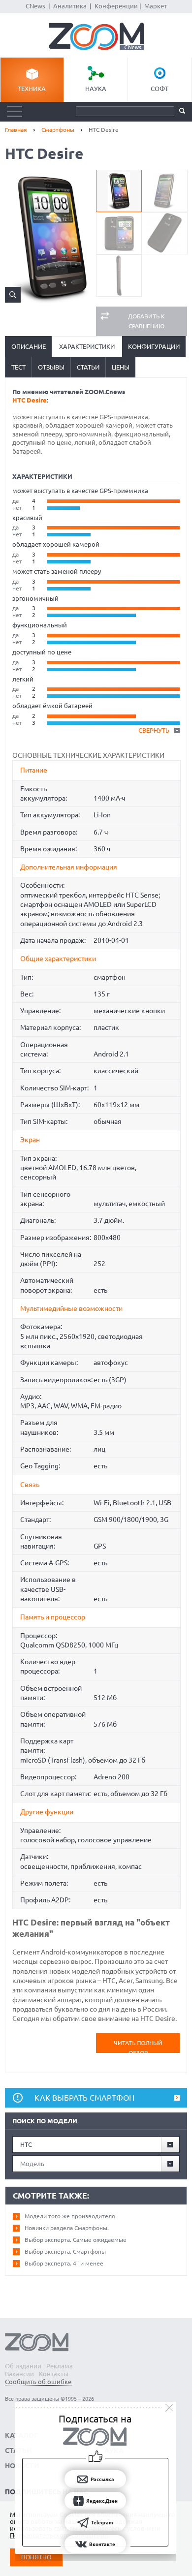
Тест (18, 367)
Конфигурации (154, 346)
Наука (96, 89)
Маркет (156, 6)
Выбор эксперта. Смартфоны (65, 2251)
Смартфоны (58, 130)
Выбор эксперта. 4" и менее (64, 2263)
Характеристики (87, 346)
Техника (32, 89)
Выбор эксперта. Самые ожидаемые (76, 2240)
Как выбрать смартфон (84, 2098)
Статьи (88, 367)
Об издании (23, 2366)
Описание (29, 346)
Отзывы (51, 367)
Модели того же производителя (70, 2216)
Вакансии (19, 2374)
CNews (35, 6)
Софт (160, 89)
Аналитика (70, 6)
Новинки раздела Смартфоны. (67, 2228)
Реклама (60, 2366)
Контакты (54, 2374)
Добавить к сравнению (146, 321)
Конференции (116, 6)
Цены (121, 367)
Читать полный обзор (138, 2046)
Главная (16, 130)
